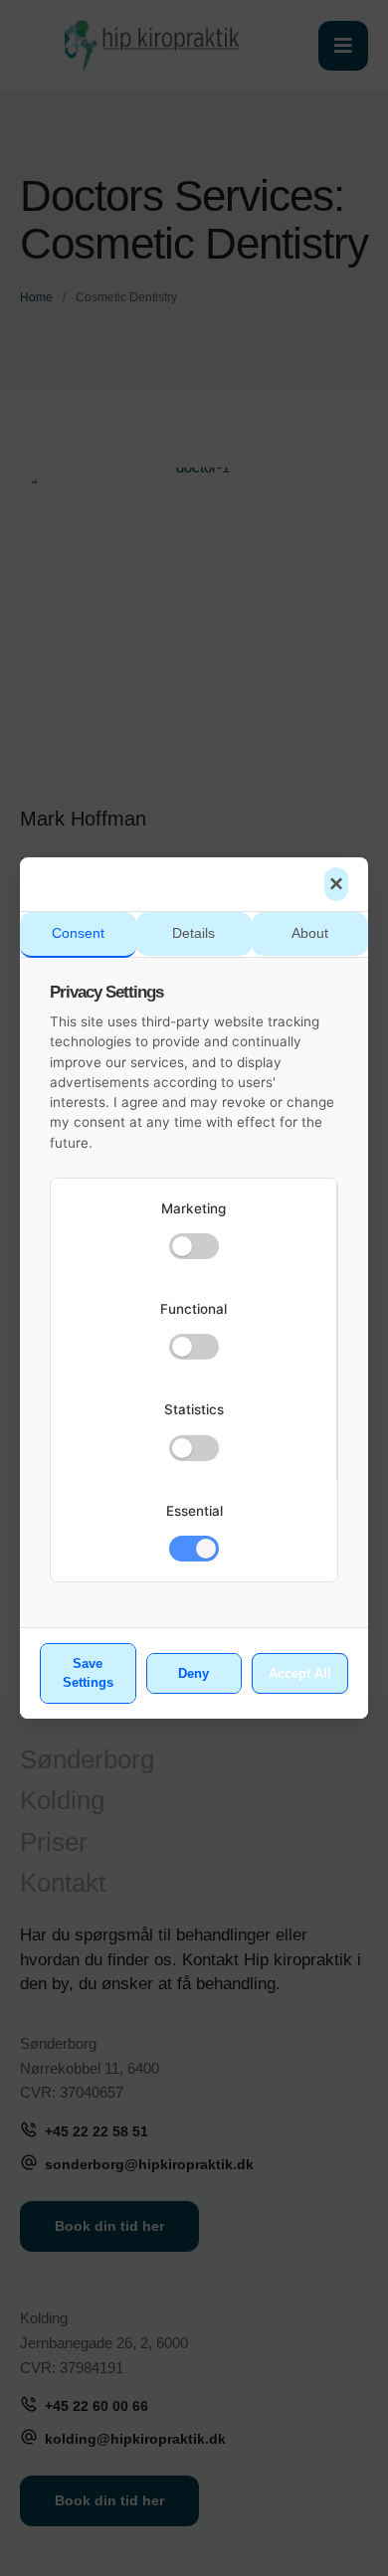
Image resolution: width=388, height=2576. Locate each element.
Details (194, 933)
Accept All (300, 1673)
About (310, 933)
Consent (78, 933)
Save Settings (88, 1673)
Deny (194, 1673)
